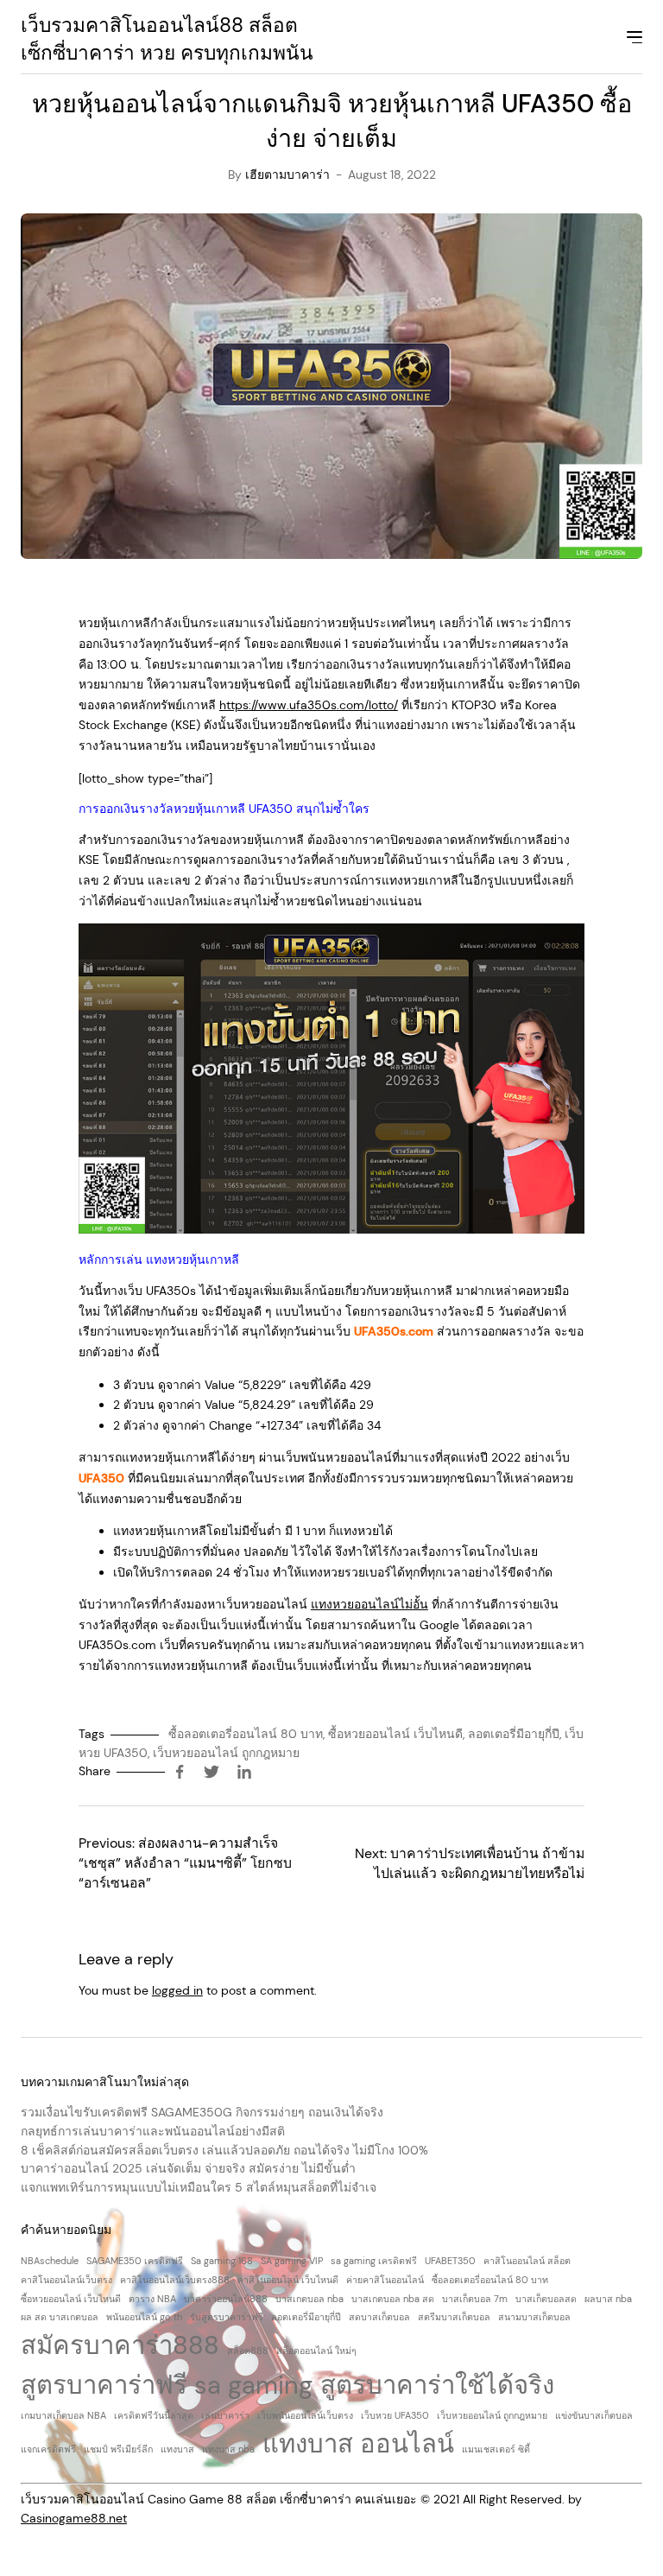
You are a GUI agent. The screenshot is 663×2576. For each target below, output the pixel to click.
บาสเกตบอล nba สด (393, 2299)
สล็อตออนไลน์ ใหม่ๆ (316, 2351)
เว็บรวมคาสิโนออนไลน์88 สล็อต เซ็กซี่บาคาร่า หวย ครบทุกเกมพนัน (167, 39)
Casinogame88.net (74, 2518)
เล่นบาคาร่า (225, 2415)
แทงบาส (177, 2449)
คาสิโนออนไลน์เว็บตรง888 (175, 2280)
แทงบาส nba (228, 2449)
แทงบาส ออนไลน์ (358, 2444)
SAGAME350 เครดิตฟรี (135, 2261)
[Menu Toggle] (633, 40)
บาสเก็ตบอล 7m (475, 2299)
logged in (177, 1990)
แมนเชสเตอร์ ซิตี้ (496, 2449)
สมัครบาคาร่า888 (120, 2345)
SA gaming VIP (292, 2261)
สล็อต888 (248, 2351)
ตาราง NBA (152, 2299)
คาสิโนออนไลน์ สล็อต (527, 2261)
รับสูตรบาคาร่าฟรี (227, 2317)
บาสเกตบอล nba (309, 2299)
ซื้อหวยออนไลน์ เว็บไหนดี (395, 1734)
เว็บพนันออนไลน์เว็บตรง (305, 2415)
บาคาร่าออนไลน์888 (226, 2299)
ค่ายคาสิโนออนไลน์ (385, 2280)
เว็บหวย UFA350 (395, 2415)
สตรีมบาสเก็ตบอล (454, 2317)
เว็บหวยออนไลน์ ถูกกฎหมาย (226, 1753)
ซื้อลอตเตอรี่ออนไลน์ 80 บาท (246, 1734)
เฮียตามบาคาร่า (287, 174)
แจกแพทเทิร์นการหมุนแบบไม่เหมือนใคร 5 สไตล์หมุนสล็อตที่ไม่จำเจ (199, 2187)
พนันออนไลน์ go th (144, 2317)
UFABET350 (450, 2261)
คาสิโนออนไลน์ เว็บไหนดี (288, 2280)
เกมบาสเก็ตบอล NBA (63, 2415)
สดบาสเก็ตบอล (379, 2317)
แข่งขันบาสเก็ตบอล (594, 2415)
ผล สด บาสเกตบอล (60, 2317)
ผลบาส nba (608, 2299)
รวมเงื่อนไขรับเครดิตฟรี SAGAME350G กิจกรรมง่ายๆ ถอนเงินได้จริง (202, 2112)
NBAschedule (50, 2261)
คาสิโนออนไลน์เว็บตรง (66, 2280)
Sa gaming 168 (222, 2261)
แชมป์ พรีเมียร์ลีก (118, 2449)
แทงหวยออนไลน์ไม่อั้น (369, 1604)
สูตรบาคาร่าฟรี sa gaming (167, 2385)
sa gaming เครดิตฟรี (374, 2261)
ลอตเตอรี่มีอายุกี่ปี (514, 1734)
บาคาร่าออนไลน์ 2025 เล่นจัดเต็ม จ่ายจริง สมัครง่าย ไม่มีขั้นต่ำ (188, 2168)
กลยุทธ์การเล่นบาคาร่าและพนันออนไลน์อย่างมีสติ (153, 2131)
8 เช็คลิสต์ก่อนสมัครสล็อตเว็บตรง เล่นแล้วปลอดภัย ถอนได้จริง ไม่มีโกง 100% (224, 2150)
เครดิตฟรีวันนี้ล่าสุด (154, 2415)
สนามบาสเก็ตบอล (534, 2317)
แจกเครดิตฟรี (48, 2449)
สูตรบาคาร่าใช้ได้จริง (437, 2385)
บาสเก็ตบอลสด (546, 2299)
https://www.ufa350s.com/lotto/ (309, 705)
